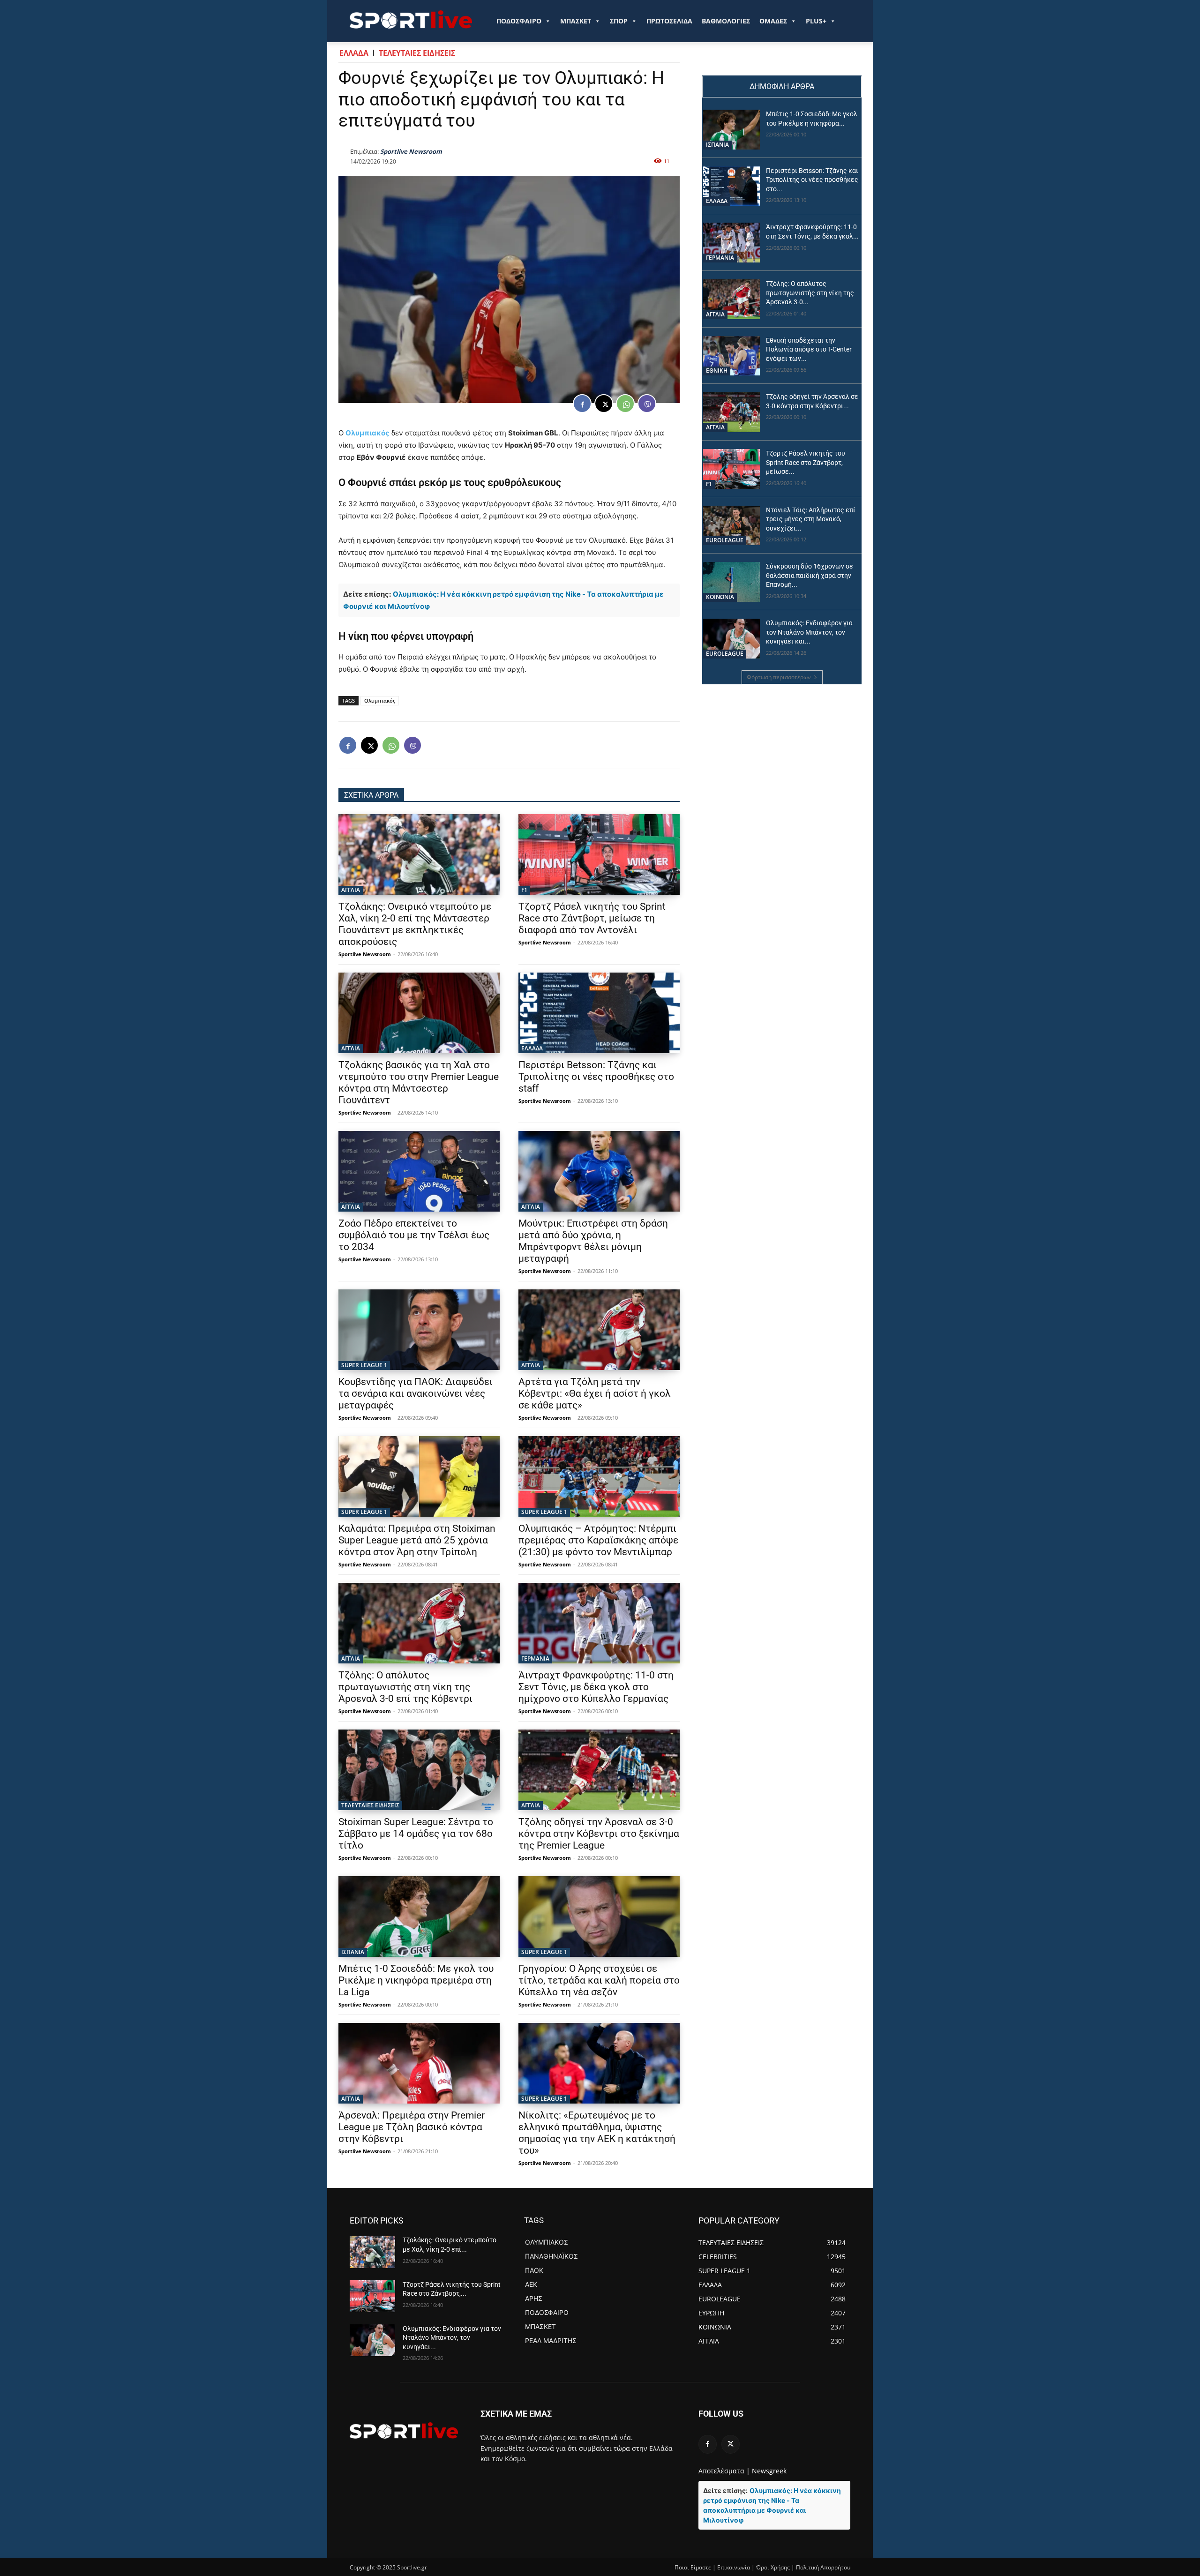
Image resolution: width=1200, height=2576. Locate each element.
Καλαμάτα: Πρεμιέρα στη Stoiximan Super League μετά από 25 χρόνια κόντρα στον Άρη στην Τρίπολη (417, 1540)
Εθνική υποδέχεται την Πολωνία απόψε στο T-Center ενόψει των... (809, 349)
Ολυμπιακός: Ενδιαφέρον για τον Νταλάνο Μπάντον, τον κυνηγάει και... (809, 632)
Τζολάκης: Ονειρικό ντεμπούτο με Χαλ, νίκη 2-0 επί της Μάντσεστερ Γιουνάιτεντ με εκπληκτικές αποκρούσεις (415, 924)
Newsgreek (769, 2471)
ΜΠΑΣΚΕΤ (576, 21)
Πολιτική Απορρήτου (823, 2567)
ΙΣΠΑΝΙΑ (353, 1952)
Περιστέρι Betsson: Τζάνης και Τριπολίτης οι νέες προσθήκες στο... (812, 180)
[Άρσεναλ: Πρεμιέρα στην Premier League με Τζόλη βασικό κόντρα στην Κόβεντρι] (419, 2063)
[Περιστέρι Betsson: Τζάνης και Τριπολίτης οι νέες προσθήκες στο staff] (599, 1013)
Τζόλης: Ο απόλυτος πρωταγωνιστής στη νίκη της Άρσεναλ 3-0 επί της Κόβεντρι (405, 1687)
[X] (604, 404)
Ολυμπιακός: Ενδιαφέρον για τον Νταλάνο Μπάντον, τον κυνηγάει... (452, 2338)
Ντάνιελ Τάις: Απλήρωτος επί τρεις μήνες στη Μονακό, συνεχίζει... (811, 519)
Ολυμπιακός (367, 433)
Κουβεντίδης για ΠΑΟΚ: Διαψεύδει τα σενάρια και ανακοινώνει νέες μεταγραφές (416, 1393)
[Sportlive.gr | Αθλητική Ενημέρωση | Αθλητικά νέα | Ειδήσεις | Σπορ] (404, 2430)
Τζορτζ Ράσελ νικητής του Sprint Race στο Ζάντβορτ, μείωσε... (806, 462)
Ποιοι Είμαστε (693, 2567)
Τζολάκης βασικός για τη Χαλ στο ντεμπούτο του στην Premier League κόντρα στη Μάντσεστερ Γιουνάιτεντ (419, 1082)
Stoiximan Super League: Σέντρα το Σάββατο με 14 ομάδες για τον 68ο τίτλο (416, 1834)
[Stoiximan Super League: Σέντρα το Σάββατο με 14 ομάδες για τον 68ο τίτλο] (419, 1770)
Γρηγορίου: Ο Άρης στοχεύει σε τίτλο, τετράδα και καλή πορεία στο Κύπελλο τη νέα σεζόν (599, 1980)
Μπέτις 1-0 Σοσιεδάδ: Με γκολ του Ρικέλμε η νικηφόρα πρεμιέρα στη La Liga (416, 1980)
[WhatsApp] (625, 404)
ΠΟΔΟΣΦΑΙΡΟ (519, 21)
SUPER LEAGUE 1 (364, 1365)
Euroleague (725, 540)
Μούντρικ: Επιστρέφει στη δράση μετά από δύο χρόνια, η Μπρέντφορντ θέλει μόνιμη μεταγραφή (593, 1241)
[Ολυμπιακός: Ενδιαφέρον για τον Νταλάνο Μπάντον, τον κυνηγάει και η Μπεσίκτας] (731, 639)
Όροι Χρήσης (773, 2567)
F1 (524, 890)
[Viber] (647, 404)
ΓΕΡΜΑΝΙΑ (535, 1659)
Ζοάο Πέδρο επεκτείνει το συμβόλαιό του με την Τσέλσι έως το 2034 (414, 1235)
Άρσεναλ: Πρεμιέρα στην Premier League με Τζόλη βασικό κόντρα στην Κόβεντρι (412, 2127)
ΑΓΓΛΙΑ (351, 890)
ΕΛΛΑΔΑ (354, 53)
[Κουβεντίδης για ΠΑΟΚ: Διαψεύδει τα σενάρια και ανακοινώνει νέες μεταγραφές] (419, 1330)
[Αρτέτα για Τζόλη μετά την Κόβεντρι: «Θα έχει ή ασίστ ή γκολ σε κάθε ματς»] (599, 1330)
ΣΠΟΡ (619, 21)
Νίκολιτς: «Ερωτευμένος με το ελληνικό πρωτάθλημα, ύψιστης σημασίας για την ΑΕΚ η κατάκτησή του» (597, 2133)
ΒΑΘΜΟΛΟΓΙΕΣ (726, 21)
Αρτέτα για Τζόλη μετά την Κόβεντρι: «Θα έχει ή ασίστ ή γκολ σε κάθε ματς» (595, 1393)
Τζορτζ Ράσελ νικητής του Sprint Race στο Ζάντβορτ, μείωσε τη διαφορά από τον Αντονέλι (592, 918)
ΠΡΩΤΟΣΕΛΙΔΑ (669, 21)
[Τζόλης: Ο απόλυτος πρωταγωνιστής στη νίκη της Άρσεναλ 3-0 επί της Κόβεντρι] (419, 1623)
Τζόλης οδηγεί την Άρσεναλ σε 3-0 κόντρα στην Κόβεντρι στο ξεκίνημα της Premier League (599, 1834)
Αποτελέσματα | (724, 2471)
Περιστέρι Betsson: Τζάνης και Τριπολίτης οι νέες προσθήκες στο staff (596, 1077)
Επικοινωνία (734, 2567)
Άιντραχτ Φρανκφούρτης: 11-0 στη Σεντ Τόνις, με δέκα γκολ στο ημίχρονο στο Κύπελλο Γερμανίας (596, 1687)
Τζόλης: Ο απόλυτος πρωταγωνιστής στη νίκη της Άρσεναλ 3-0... (810, 293)
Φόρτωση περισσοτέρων (779, 677)
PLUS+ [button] (816, 21)
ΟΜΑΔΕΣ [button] (773, 21)
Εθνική (717, 371)
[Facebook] (582, 404)
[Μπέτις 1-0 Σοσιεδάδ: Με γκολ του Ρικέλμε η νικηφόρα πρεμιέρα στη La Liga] (419, 1917)
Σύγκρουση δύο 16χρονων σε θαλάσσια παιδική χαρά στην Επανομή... (810, 575)
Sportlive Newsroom (411, 151)
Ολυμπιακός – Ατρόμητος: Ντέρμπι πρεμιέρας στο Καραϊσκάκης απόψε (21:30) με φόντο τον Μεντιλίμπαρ (598, 1540)
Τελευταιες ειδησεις (417, 53)
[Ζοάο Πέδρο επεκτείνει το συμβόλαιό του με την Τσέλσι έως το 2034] (419, 1171)
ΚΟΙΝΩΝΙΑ (720, 597)
